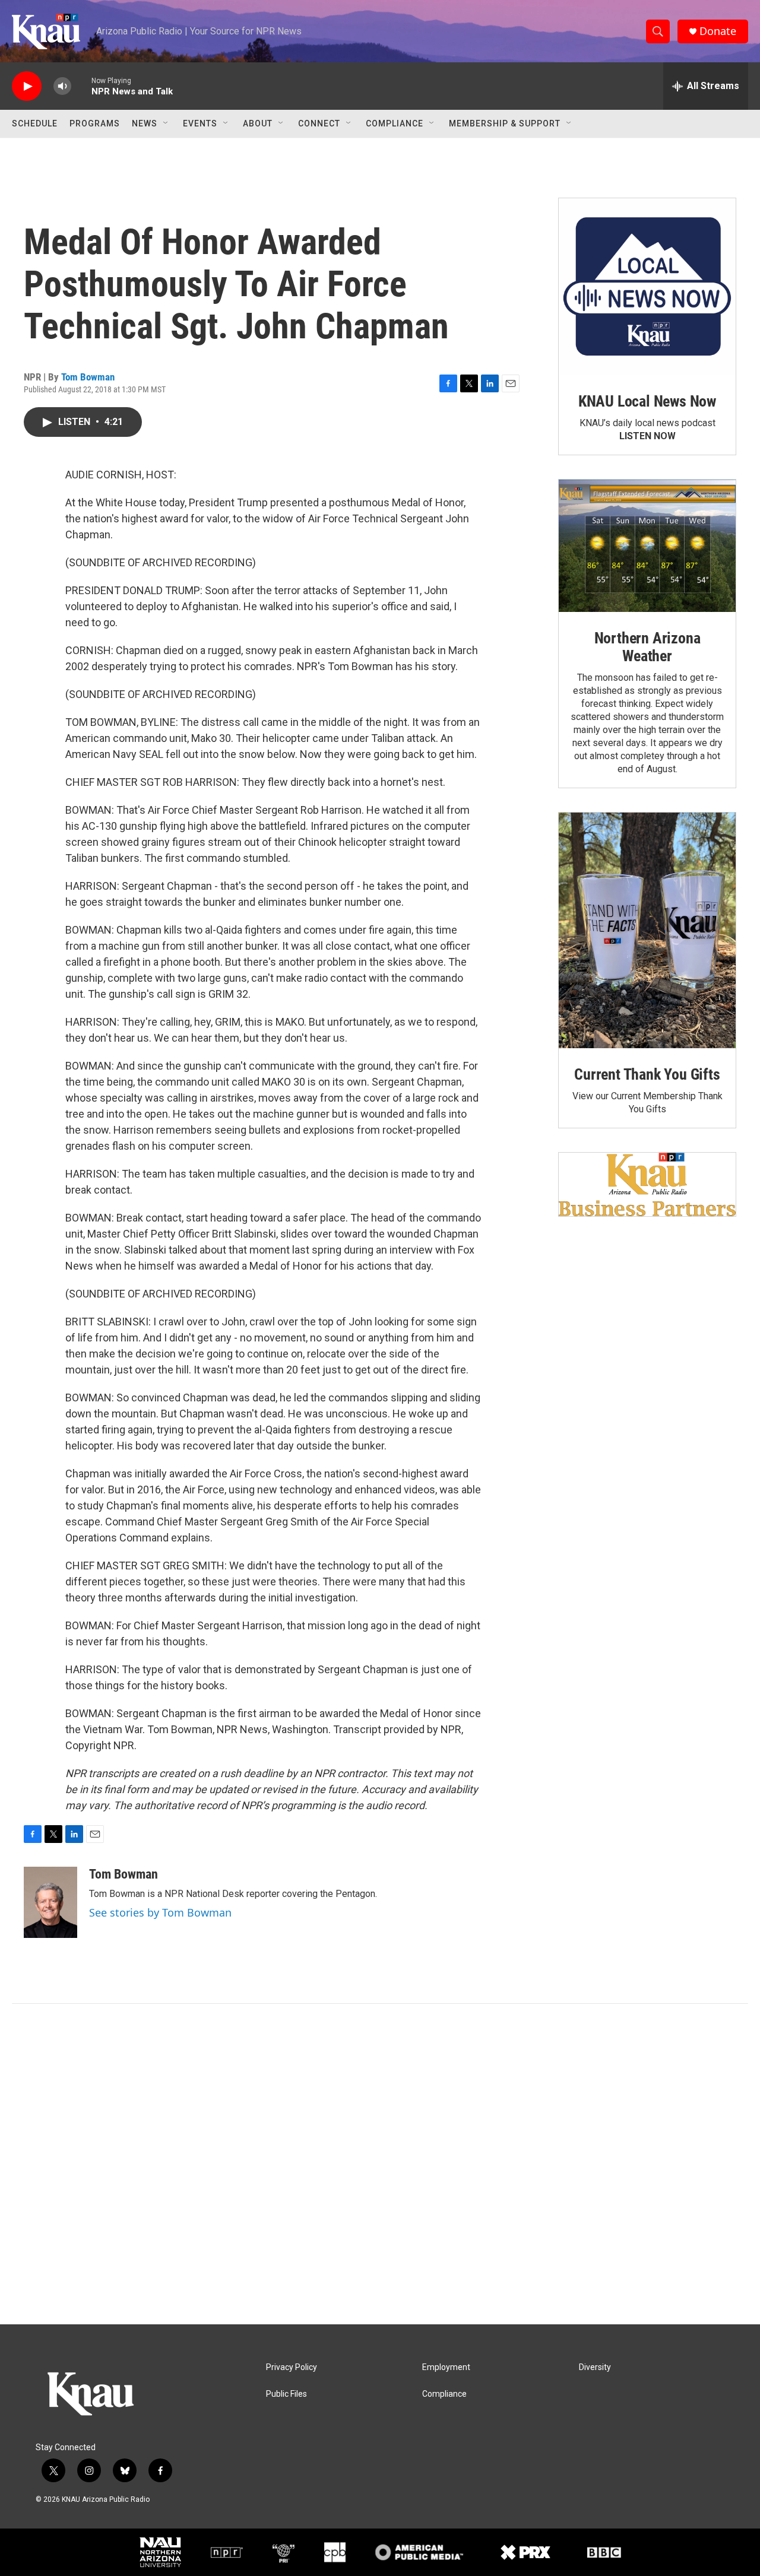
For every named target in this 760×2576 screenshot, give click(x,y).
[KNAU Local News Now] (647, 287)
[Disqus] (380, 2164)
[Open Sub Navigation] (166, 123)
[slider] (81, 86)
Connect (319, 123)
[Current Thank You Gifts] (647, 930)
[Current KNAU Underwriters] (647, 1184)
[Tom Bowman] (50, 1902)
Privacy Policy (292, 2367)
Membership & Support (505, 123)
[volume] (62, 86)
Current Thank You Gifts (647, 1074)
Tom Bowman (88, 377)
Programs (95, 123)
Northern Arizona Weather (647, 647)
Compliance (395, 123)
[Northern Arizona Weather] (647, 546)
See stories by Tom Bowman (160, 1912)
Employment (446, 2367)
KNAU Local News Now (647, 401)
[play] (27, 86)
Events (200, 123)
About (258, 123)
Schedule (35, 123)
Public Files (286, 2394)
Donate (718, 31)
